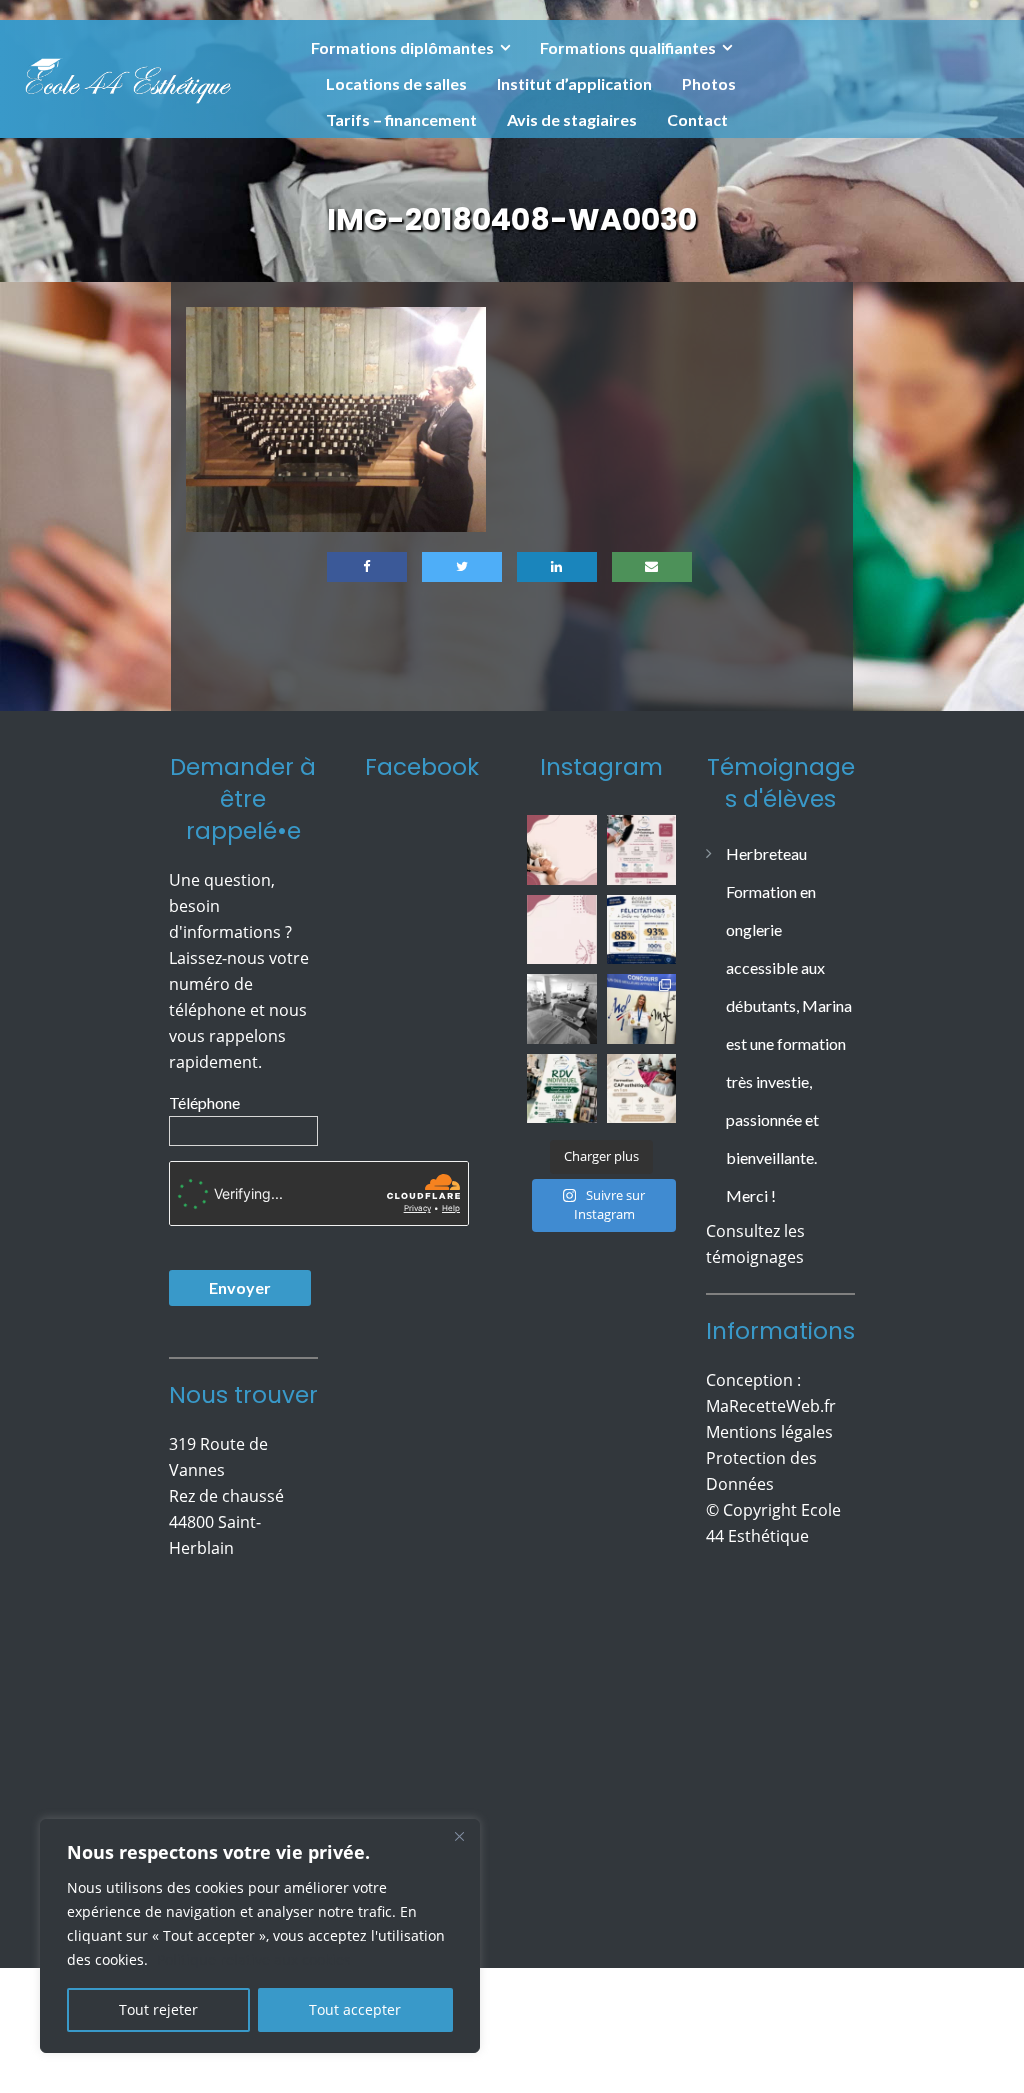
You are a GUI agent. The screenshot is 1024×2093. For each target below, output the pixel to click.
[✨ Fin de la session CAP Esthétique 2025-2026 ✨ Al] (642, 1089)
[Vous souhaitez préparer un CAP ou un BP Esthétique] (562, 1089)
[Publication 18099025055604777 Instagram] (562, 850)
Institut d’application (574, 83)
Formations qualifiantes (628, 47)
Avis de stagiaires (572, 119)
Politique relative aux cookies (254, 1959)
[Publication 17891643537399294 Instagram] (562, 930)
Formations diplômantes (402, 47)
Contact (697, 119)
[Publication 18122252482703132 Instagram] (562, 1009)
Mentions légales (769, 1432)
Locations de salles (396, 83)
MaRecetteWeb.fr (771, 1406)
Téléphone (204, 1102)
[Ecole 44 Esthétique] (128, 77)
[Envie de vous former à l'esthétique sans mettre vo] (642, 850)
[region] (260, 1936)
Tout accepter (355, 2009)
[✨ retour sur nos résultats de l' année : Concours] (642, 1009)
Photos (709, 83)
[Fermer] (459, 1836)
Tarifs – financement (401, 119)
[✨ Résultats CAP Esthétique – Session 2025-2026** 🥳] (642, 930)
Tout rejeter (158, 2009)
